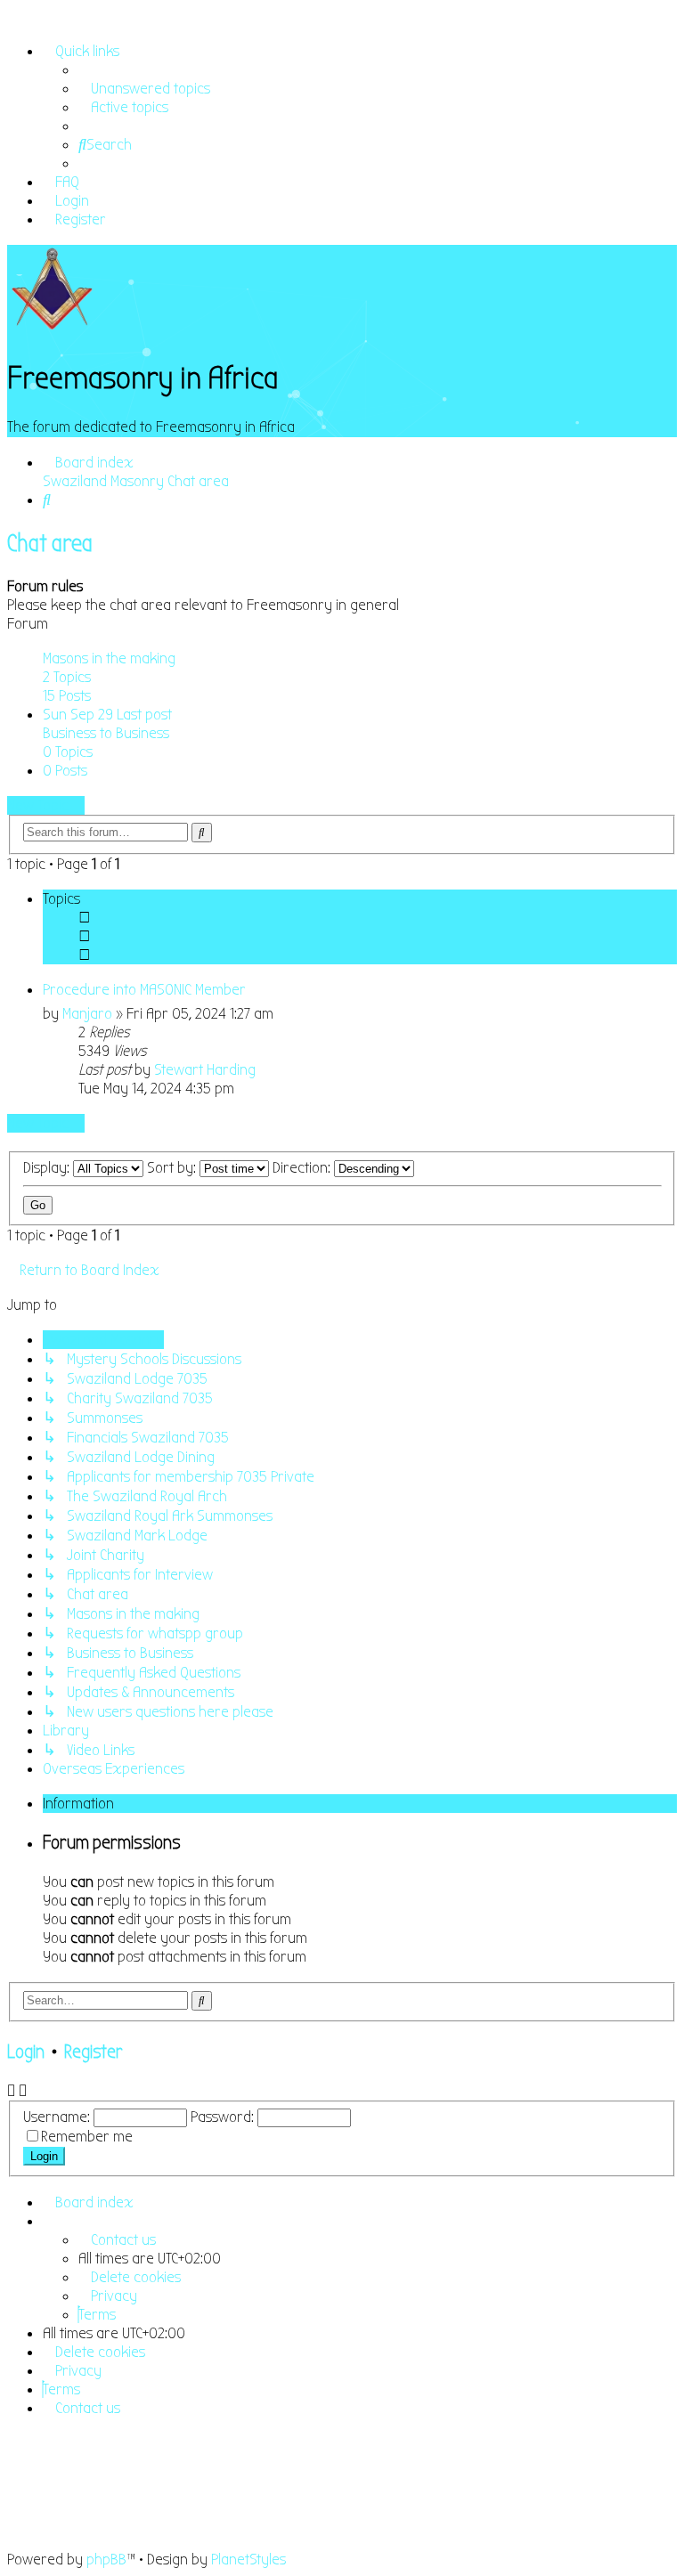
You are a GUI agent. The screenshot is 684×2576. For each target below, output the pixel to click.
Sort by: (173, 1168)
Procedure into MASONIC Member (144, 990)
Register (94, 2052)
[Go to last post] (265, 1070)
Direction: (303, 1168)
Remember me (87, 2137)
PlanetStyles (248, 2560)
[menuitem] (144, 89)
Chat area (50, 544)
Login (26, 2052)
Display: (48, 1168)
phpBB (106, 2560)
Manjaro (87, 1014)
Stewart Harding (205, 1070)
